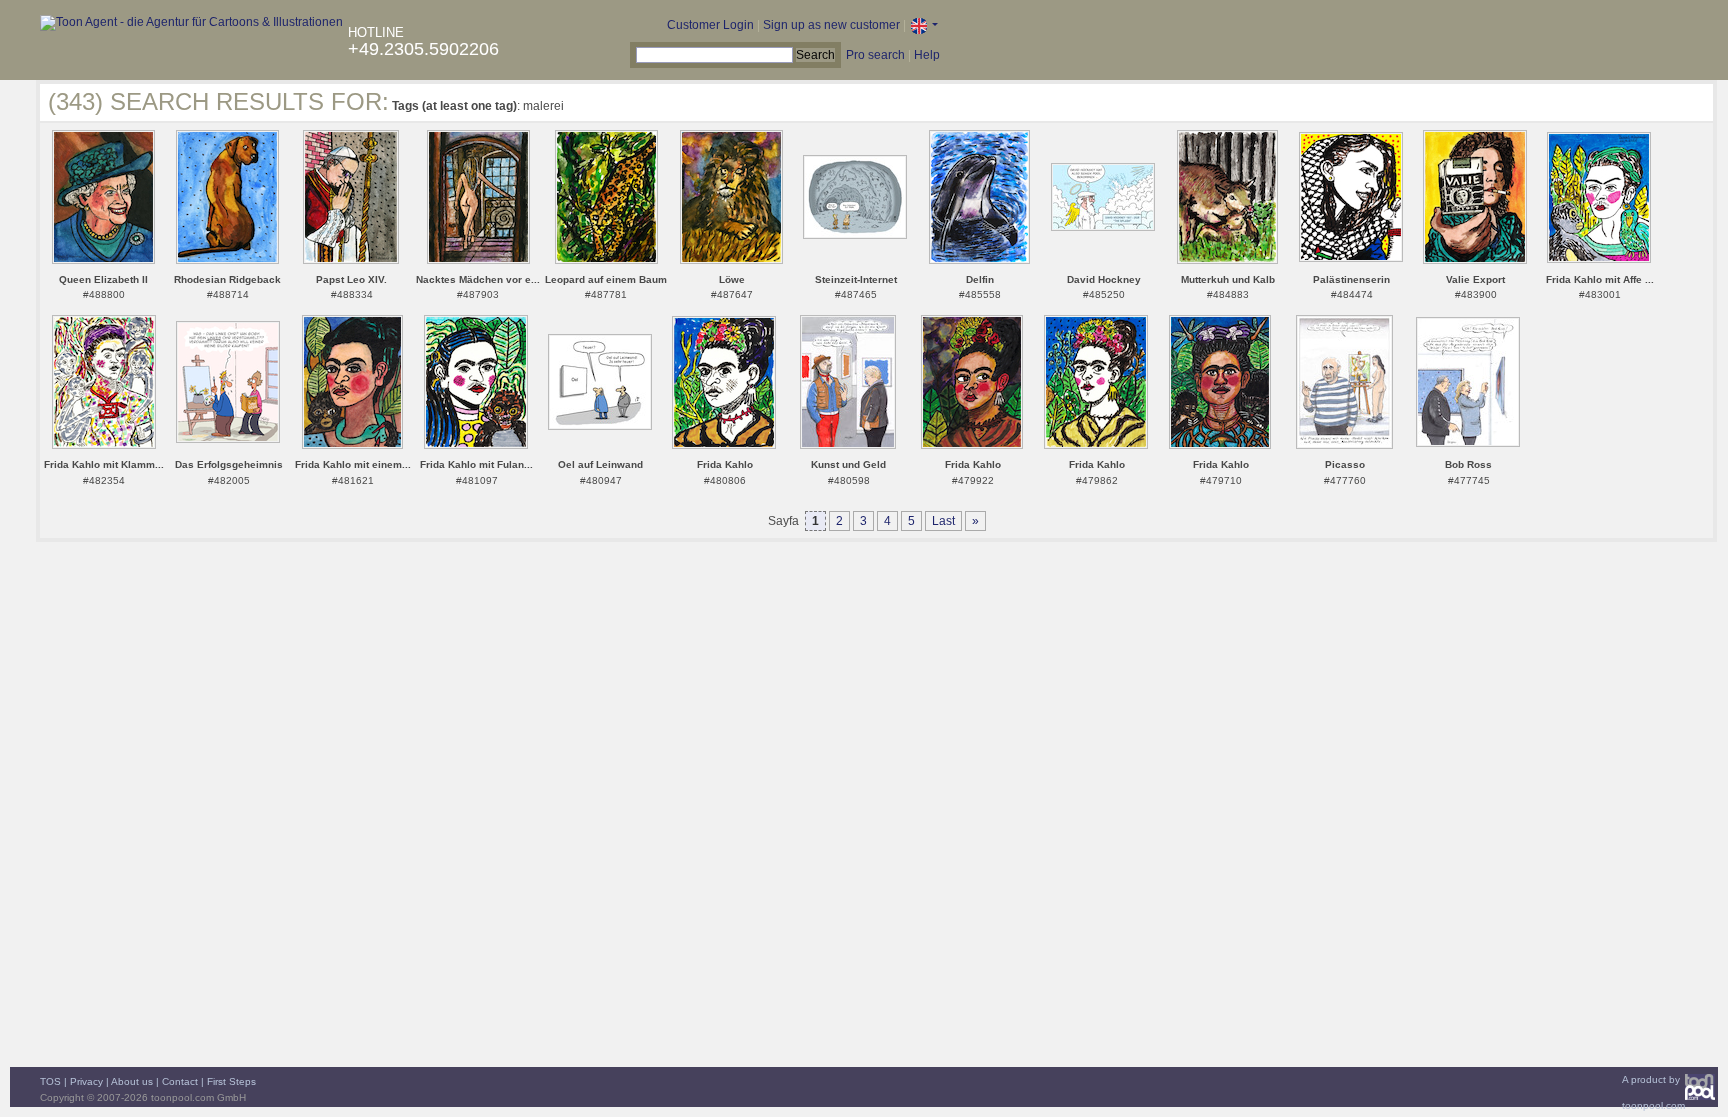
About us (132, 1081)
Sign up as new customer (831, 25)
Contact (180, 1081)
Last (943, 521)
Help (927, 55)
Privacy (86, 1081)
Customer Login (710, 25)
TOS (50, 1081)
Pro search (875, 55)
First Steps (231, 1081)
